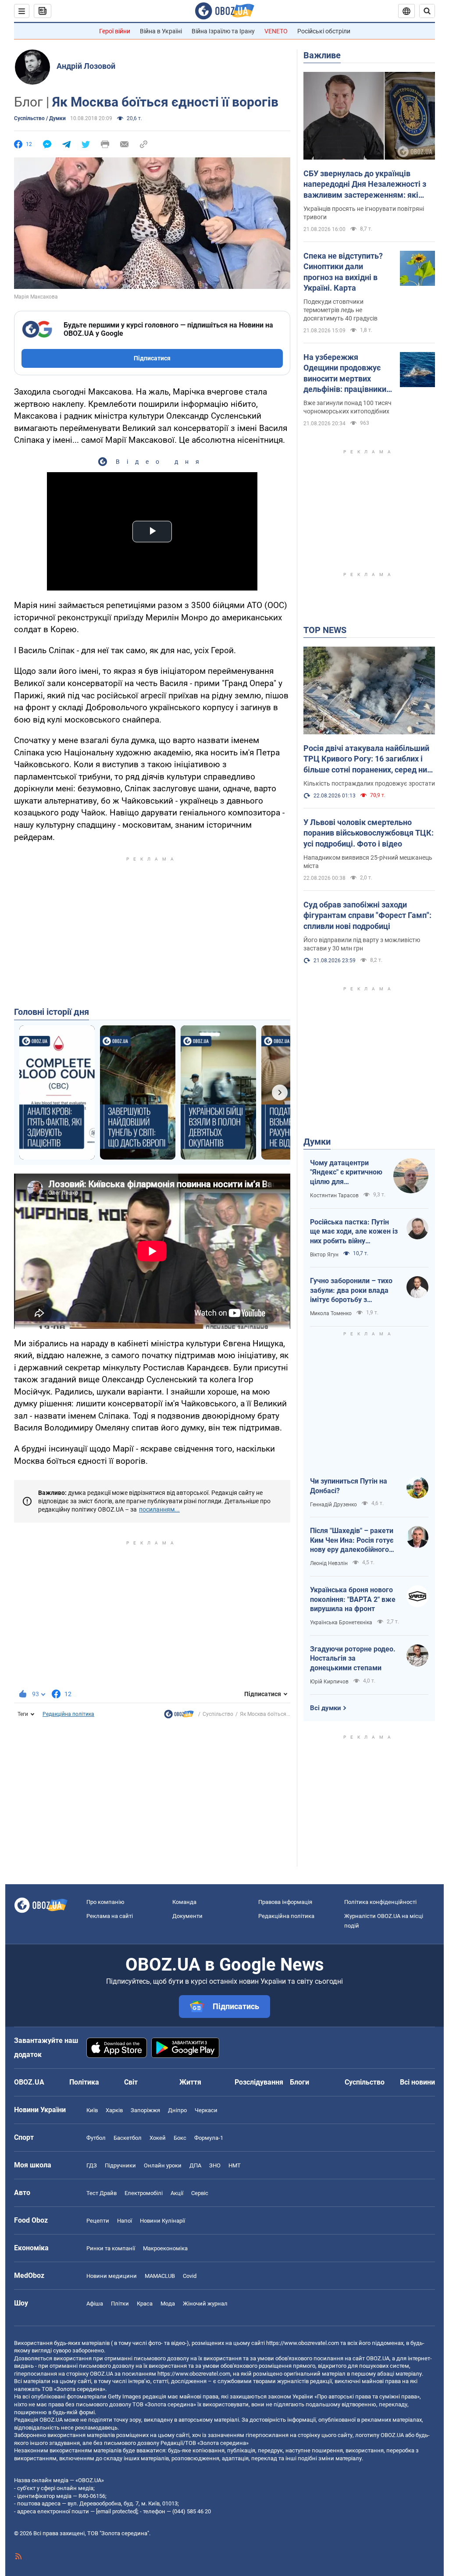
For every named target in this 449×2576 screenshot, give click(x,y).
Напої (125, 2221)
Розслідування (259, 2082)
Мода (168, 2304)
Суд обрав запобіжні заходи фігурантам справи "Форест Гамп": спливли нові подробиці (367, 915)
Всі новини (417, 2082)
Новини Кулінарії (162, 2221)
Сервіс (200, 2193)
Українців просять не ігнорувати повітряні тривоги (364, 213)
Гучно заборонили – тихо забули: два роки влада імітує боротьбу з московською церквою (351, 1291)
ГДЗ (92, 2165)
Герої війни (115, 31)
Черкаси (206, 2110)
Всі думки (326, 1708)
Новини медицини (112, 2276)
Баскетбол (128, 2138)
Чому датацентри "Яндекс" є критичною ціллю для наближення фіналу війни (346, 1173)
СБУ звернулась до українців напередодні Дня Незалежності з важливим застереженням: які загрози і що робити (365, 185)
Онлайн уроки (163, 2165)
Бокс (180, 2138)
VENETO (276, 31)
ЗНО (215, 2165)
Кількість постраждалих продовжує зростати (369, 783)
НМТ (235, 2165)
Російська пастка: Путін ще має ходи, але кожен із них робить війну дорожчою (354, 1232)
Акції (177, 2193)
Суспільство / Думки (40, 118)
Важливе (322, 55)
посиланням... (159, 1509)
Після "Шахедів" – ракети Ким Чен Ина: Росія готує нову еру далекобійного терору (352, 1541)
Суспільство (218, 1714)
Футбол (96, 2138)
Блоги (299, 2082)
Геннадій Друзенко (333, 1505)
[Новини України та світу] (179, 1716)
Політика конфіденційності (380, 1902)
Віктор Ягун (324, 1255)
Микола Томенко (331, 1313)
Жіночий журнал (205, 2304)
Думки (317, 1142)
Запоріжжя (145, 2110)
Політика (84, 2082)
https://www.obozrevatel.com (303, 2343)
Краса (145, 2304)
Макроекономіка (165, 2248)
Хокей (158, 2138)
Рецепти (98, 2221)
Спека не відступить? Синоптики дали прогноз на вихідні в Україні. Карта (343, 272)
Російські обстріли (324, 31)
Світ (131, 2082)
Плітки (120, 2304)
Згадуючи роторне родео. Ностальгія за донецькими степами (353, 1658)
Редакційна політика (68, 1714)
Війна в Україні (161, 31)
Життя (190, 2082)
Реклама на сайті (110, 1916)
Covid (190, 2276)
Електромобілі (144, 2193)
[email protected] (117, 2511)
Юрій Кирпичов (329, 1682)
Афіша (95, 2304)
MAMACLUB (160, 2276)
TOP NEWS (325, 630)
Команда (184, 1902)
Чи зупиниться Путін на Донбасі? (349, 1486)
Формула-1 (209, 2138)
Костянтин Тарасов (334, 1195)
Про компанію (105, 1902)
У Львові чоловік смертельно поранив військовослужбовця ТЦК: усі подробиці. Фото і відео (369, 833)
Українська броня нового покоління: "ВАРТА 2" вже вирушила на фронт (353, 1599)
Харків (114, 2110)
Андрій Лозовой (86, 66)
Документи (187, 1916)
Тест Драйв (102, 2193)
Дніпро (177, 2110)
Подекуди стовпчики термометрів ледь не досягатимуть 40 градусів (340, 310)
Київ (92, 2110)
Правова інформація (285, 1902)
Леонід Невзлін (329, 1563)
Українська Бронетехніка (341, 1622)
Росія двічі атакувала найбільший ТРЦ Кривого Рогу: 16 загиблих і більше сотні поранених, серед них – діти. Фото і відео (367, 759)
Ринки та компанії (111, 2248)
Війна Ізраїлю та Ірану (223, 31)
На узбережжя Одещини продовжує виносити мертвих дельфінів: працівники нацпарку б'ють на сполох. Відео (345, 374)
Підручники (120, 2165)
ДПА (195, 2165)
